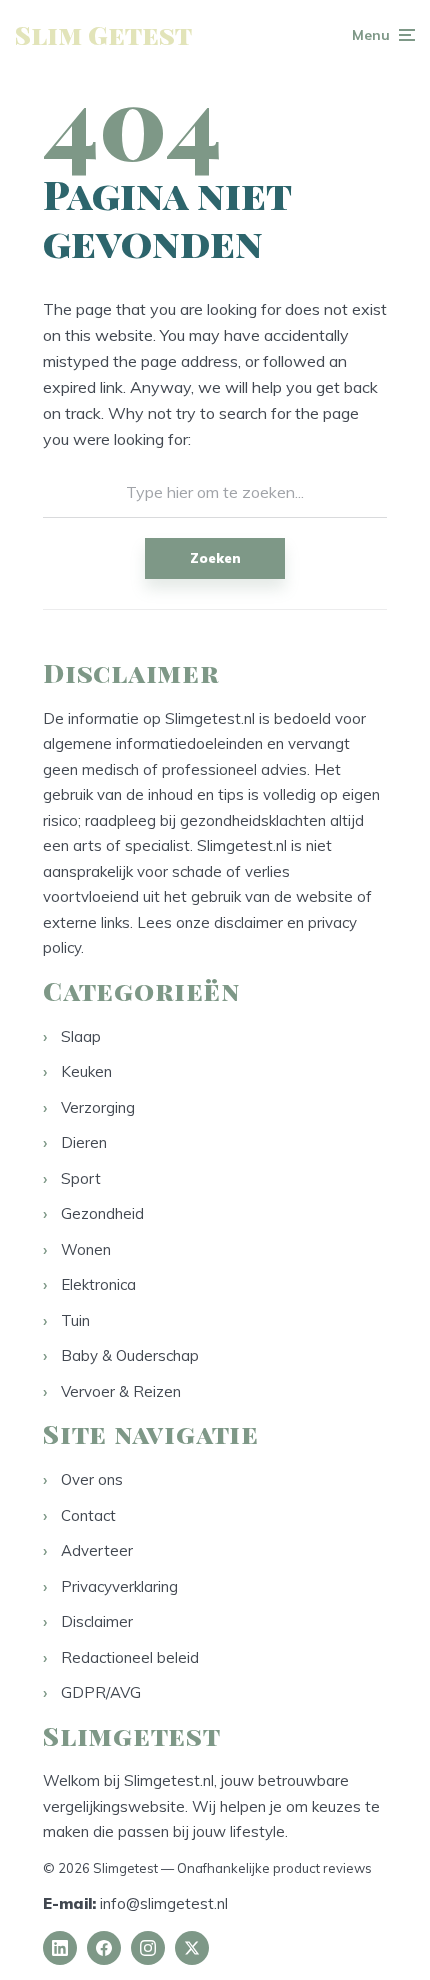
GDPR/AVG (101, 1692)
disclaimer (248, 922)
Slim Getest (103, 34)
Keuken (86, 1071)
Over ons (92, 1479)
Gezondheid (102, 1213)
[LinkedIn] (60, 1948)
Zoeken (215, 558)
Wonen (86, 1249)
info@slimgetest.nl (164, 1903)
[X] (192, 1948)
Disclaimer (97, 1621)
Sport (81, 1178)
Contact (88, 1515)
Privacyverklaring (119, 1586)
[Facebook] (104, 1948)
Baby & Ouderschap (130, 1355)
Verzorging (98, 1107)
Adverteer (97, 1550)
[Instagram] (148, 1948)
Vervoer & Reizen (121, 1391)
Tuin (75, 1320)
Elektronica (98, 1284)
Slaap (81, 1036)
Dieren (84, 1142)
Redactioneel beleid (130, 1657)
